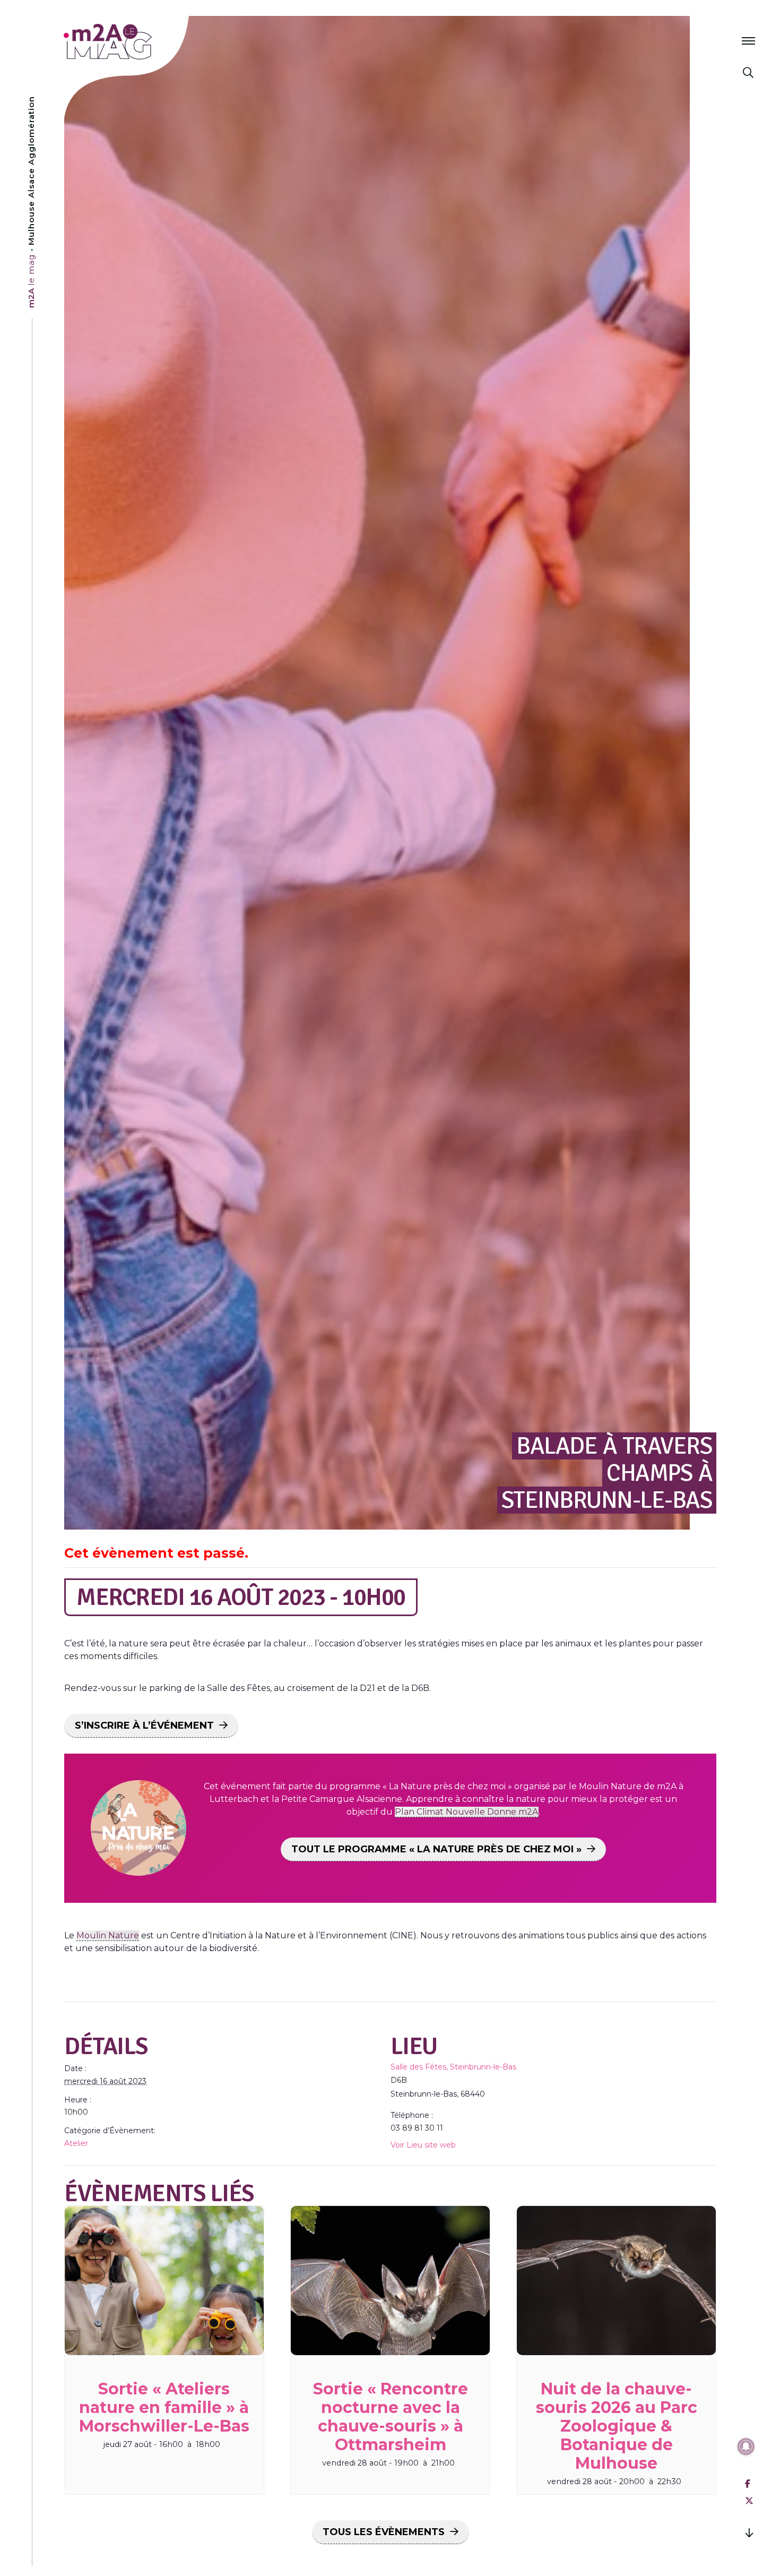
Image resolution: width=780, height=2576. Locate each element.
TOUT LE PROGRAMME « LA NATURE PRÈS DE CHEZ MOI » (436, 1849)
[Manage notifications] (746, 2446)
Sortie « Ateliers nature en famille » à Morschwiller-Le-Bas (164, 2407)
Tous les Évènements (384, 2532)
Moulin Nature (108, 1935)
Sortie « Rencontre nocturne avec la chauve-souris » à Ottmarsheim (391, 2417)
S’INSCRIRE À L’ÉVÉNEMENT (144, 1725)
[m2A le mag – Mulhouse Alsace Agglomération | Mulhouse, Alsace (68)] (142, 42)
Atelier (76, 2143)
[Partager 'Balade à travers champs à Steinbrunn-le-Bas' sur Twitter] (749, 2501)
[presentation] (164, 2281)
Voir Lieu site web (423, 2145)
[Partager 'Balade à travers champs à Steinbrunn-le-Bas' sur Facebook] (748, 2484)
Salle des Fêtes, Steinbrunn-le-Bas (453, 2067)
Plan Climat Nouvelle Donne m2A (467, 1812)
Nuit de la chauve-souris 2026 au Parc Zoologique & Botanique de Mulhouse (617, 2426)
